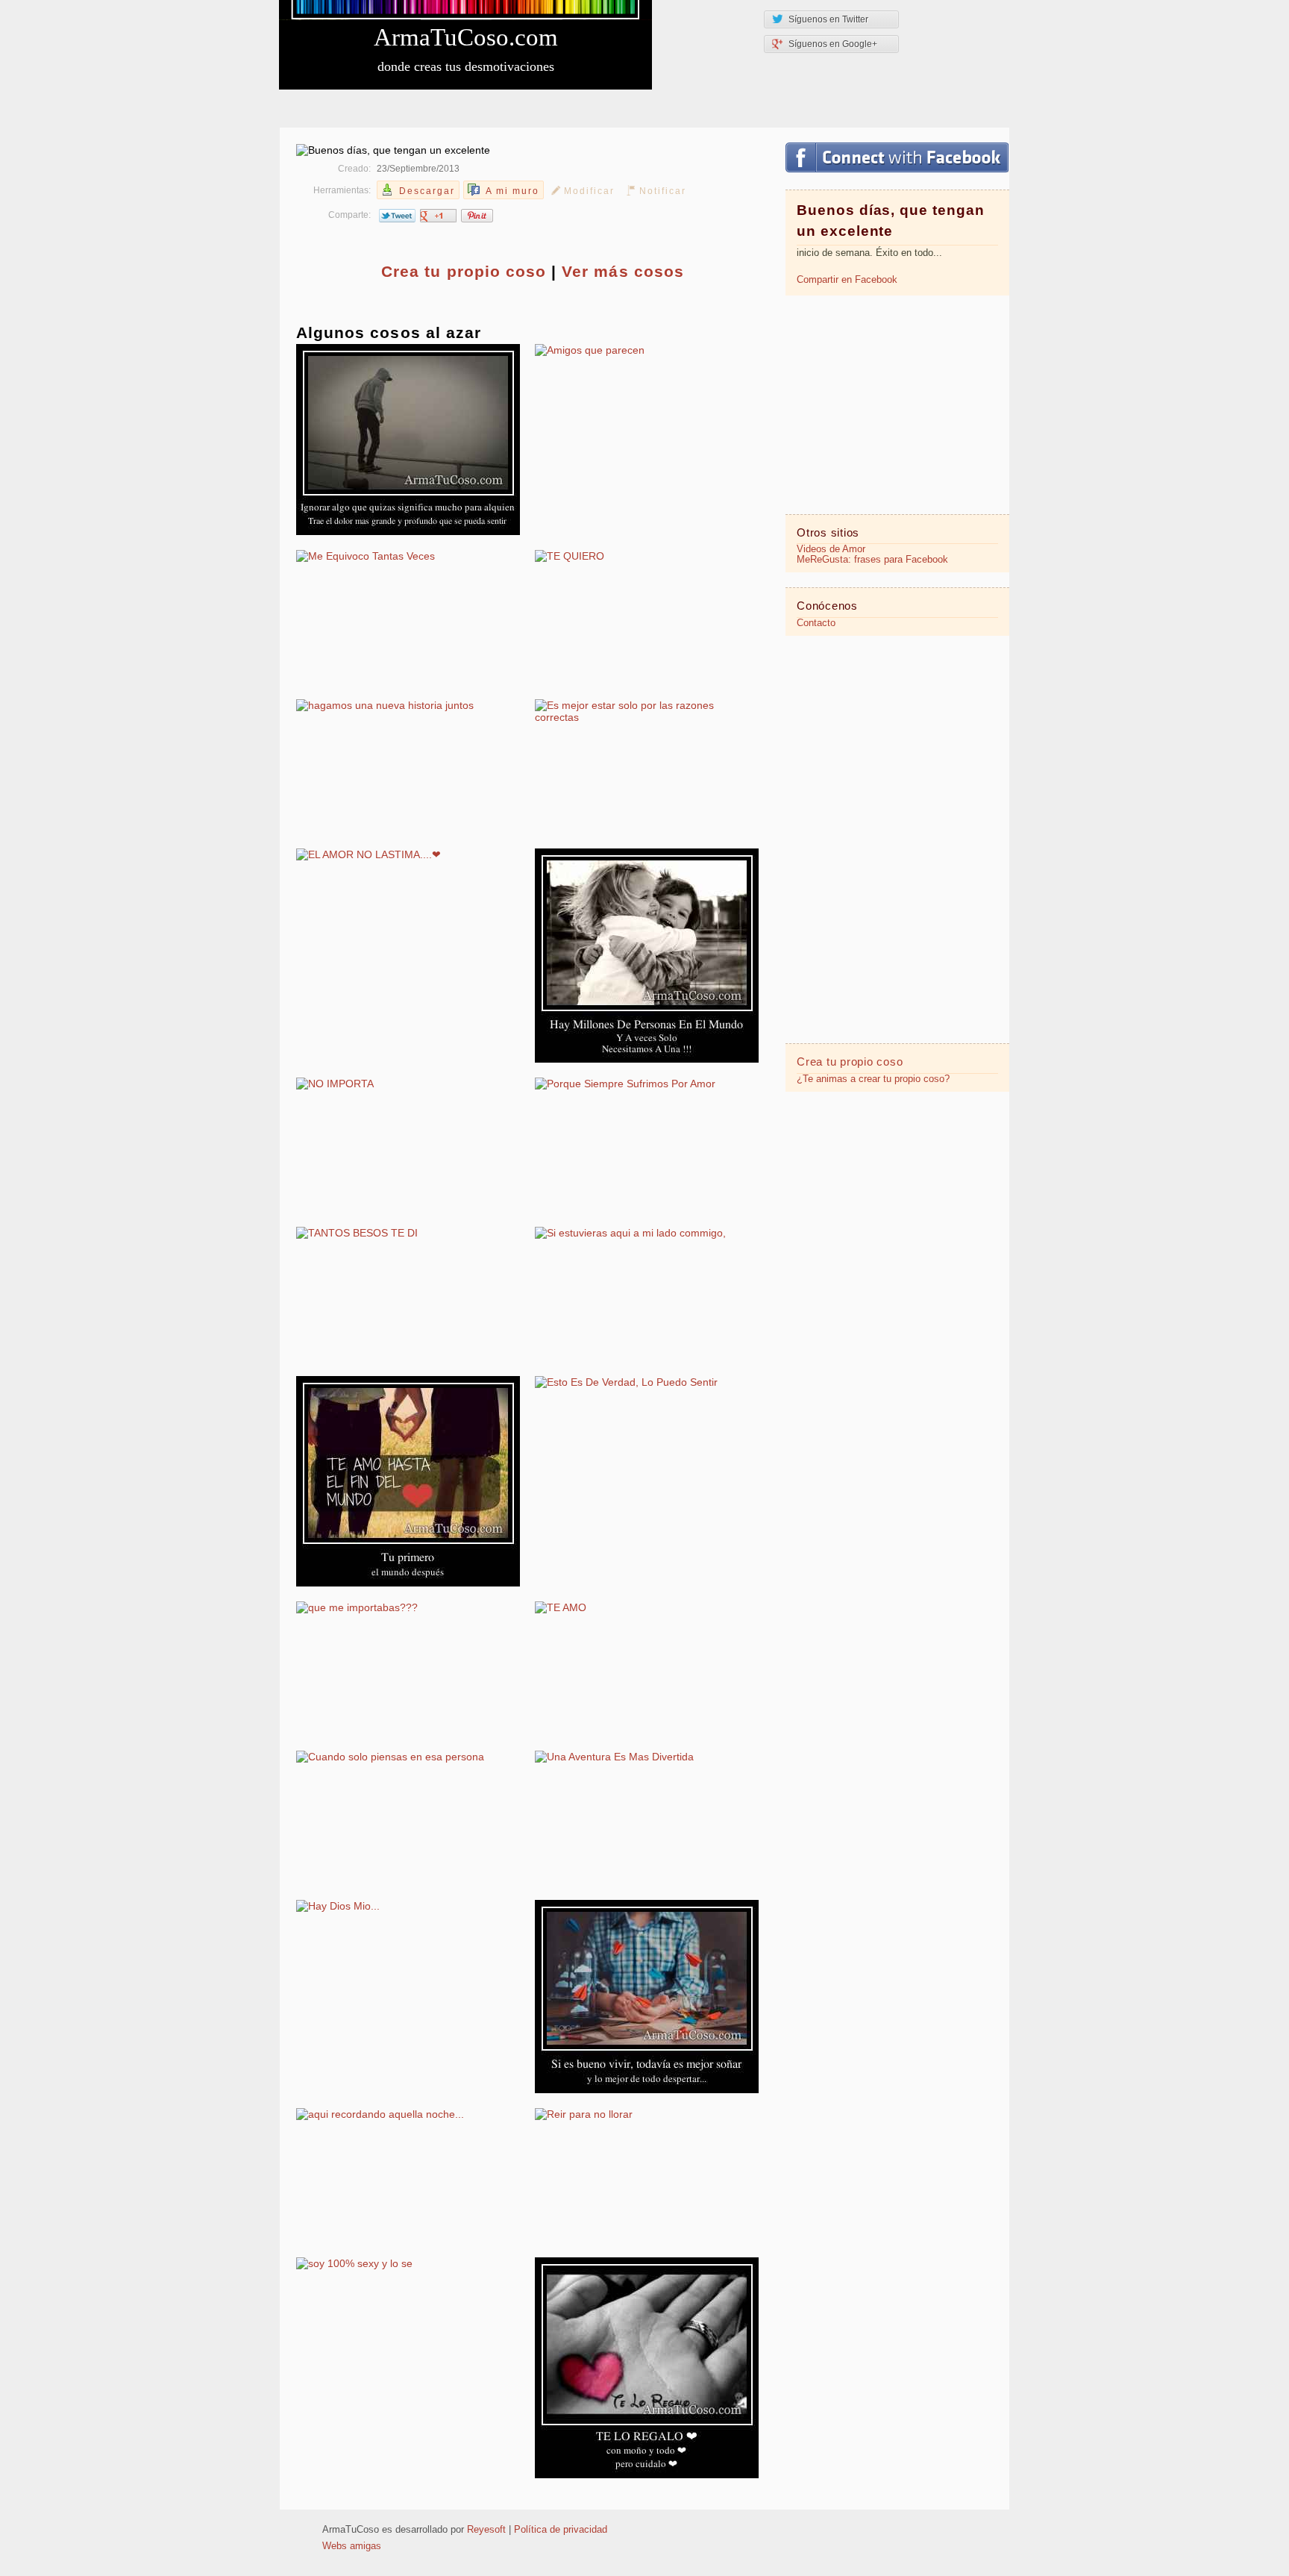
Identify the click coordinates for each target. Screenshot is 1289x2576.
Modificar (589, 191)
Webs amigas (352, 2546)
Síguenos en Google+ (833, 44)
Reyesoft (486, 2530)
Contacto (816, 623)
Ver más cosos (623, 271)
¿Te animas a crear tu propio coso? (873, 1079)
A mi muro (512, 191)
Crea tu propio (464, 271)
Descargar (427, 191)
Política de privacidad (561, 2530)
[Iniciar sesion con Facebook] (897, 157)
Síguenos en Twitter (828, 19)
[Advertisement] (897, 404)
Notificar (663, 191)
